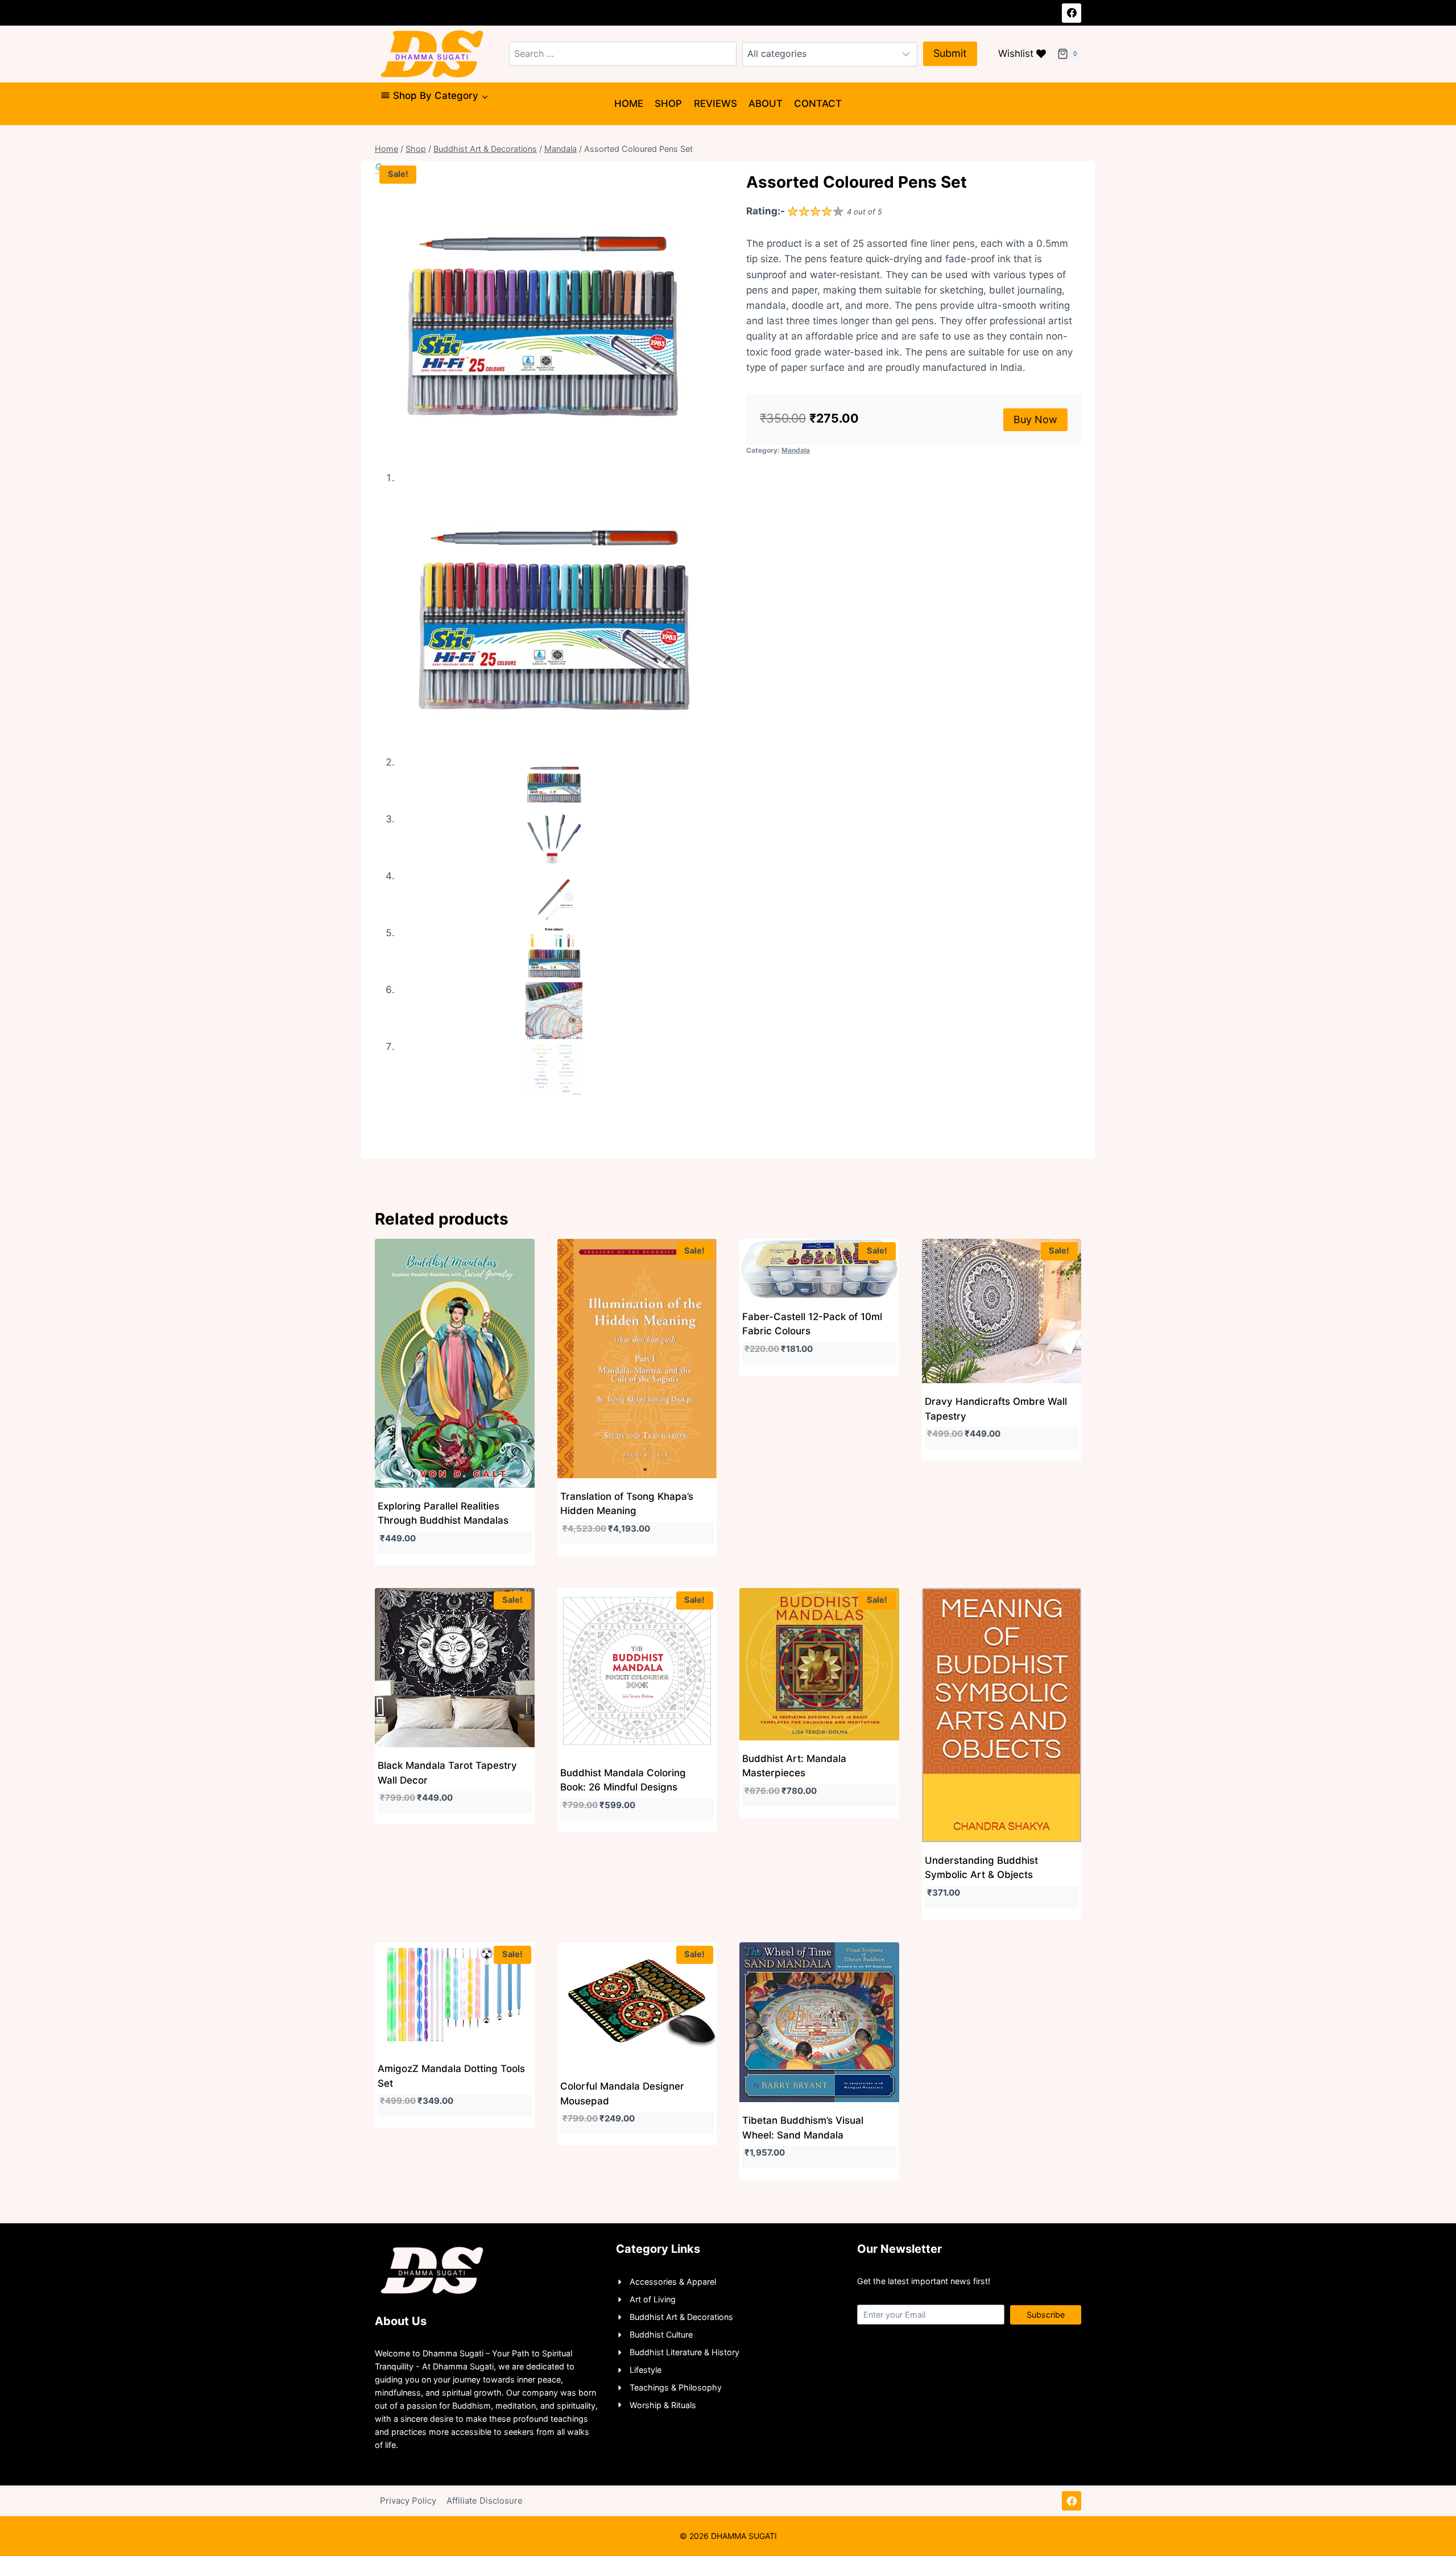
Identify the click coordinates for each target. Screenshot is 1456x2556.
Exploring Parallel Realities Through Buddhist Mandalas (443, 1513)
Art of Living (653, 2299)
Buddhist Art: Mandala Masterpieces (794, 1766)
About (766, 104)
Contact (818, 104)
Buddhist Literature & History (684, 2352)
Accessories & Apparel (673, 2282)
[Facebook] (1072, 13)
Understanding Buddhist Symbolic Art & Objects (981, 1868)
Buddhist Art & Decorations (681, 2317)
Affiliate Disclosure (485, 2501)
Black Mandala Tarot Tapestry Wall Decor (447, 1773)
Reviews (715, 104)
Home (629, 104)
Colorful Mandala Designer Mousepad (622, 2094)
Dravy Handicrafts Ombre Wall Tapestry (996, 1409)
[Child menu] (385, 120)
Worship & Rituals (663, 2405)
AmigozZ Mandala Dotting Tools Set (451, 2076)
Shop (668, 104)
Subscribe (1046, 2315)
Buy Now (1035, 419)
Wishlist (1016, 53)
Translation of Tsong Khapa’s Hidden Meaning (627, 1504)
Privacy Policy (408, 2501)
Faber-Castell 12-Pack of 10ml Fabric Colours (812, 1324)
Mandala (796, 450)
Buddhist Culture (661, 2334)
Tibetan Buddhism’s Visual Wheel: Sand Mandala (803, 2128)
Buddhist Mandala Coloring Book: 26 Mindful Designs (623, 1780)
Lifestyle (646, 2370)
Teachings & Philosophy (676, 2387)
